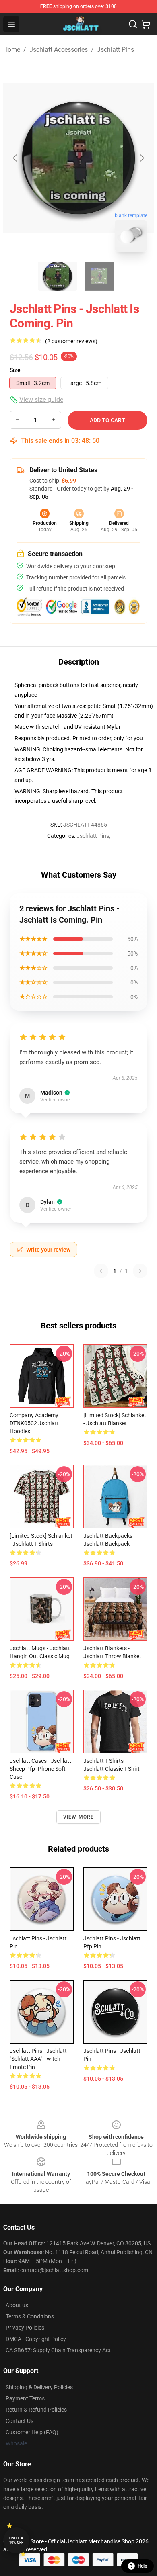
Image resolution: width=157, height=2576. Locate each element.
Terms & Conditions (30, 2316)
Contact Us (20, 2421)
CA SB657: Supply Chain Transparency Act (58, 2350)
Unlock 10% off (16, 2540)
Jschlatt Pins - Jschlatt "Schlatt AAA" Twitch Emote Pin (38, 2059)
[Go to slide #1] (58, 276)
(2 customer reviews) (71, 341)
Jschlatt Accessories (59, 50)
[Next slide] (141, 158)
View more (79, 1817)
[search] (133, 24)
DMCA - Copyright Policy (36, 2339)
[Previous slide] (16, 158)
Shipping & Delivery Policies (39, 2387)
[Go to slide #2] (99, 276)
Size (15, 370)
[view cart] (146, 24)
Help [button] (143, 2566)
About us (17, 2305)
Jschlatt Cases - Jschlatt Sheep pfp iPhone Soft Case (40, 1769)
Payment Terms (25, 2398)
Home (12, 50)
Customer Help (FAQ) (32, 2432)
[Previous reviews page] (101, 1271)
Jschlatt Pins (116, 50)
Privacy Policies (25, 2328)
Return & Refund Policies (36, 2410)
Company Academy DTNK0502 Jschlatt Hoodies (34, 1423)
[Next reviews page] (140, 1271)
